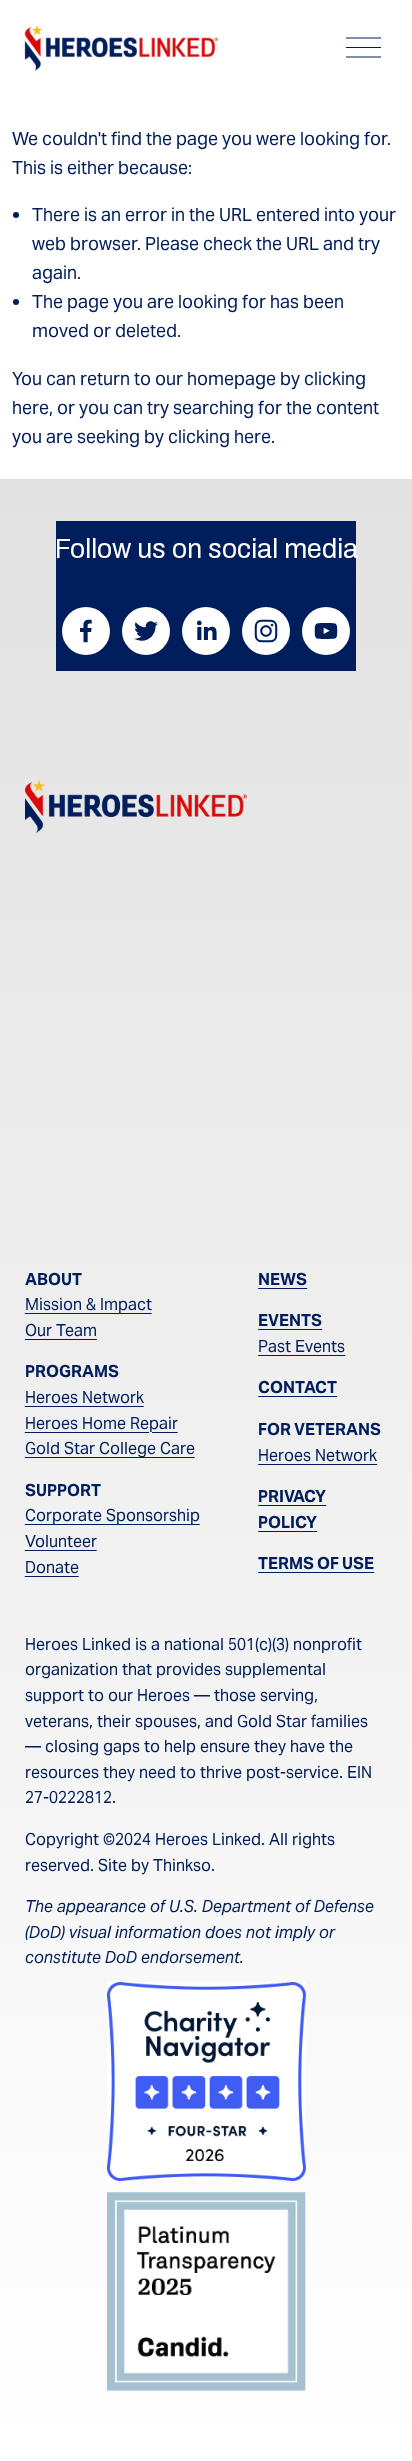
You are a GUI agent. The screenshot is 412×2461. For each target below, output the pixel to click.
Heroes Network (84, 1397)
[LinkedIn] (206, 631)
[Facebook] (86, 631)
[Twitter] (146, 631)
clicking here (219, 436)
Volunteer (61, 1541)
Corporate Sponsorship (112, 1515)
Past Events (301, 1346)
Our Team (61, 1330)
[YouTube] (326, 631)
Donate (52, 1567)
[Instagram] (266, 631)
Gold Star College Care (110, 1448)
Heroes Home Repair (101, 1423)
